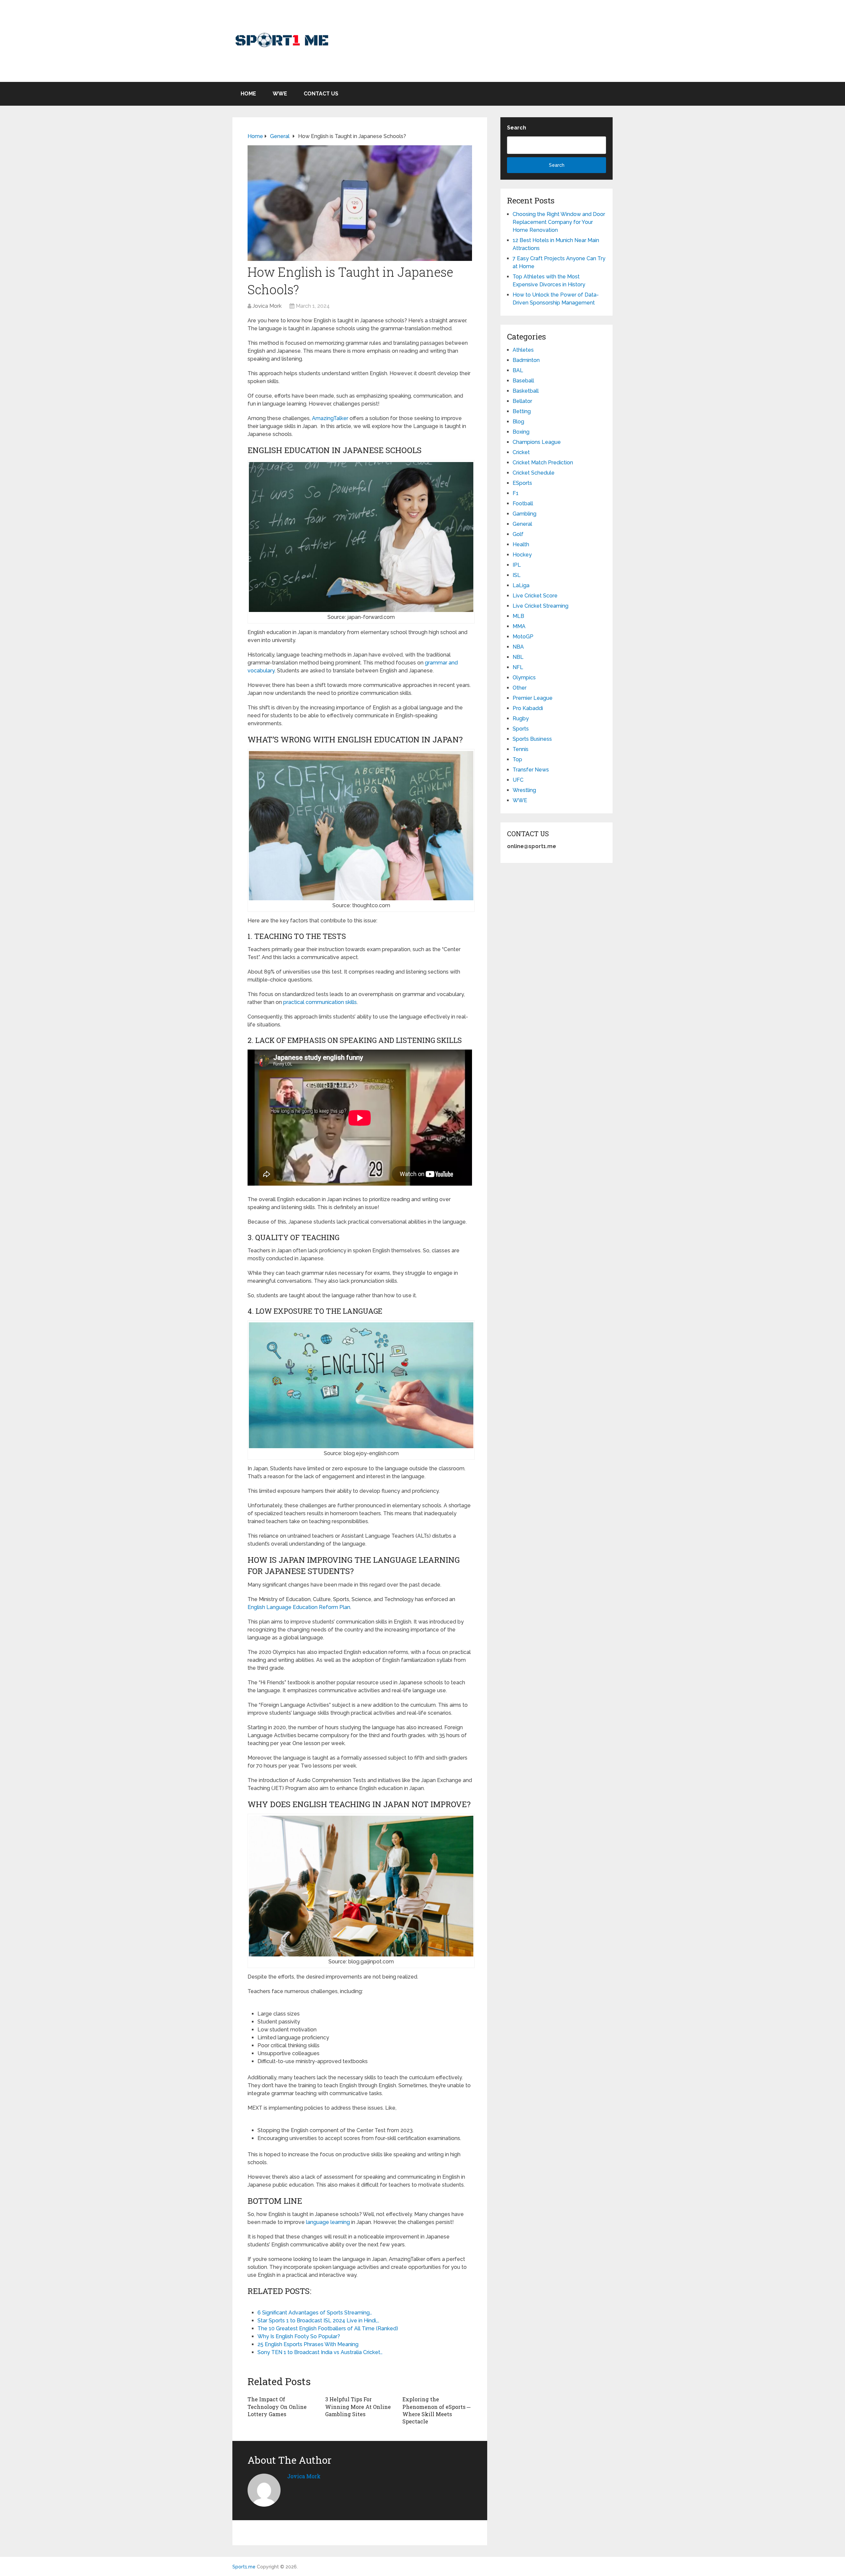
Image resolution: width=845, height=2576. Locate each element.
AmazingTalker (330, 418)
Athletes (523, 350)
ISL (517, 575)
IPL (517, 565)
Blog (518, 422)
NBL (518, 657)
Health (521, 544)
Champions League (537, 442)
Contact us (321, 94)
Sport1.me (244, 2567)
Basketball (526, 391)
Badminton (526, 360)
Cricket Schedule (534, 473)
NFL (518, 667)
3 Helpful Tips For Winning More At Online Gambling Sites (358, 2407)
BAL (518, 370)
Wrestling (524, 790)
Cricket (521, 452)
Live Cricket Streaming (541, 606)
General (522, 524)
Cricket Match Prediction (543, 463)
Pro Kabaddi (528, 708)
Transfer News (531, 770)
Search (517, 128)
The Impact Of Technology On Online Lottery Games (277, 2407)
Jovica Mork (267, 306)
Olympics (524, 678)
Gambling (524, 514)
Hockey (522, 555)
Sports (521, 729)
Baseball (523, 381)
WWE (280, 94)
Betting (522, 411)
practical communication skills (320, 1002)
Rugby (521, 718)
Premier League (533, 698)
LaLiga (521, 585)
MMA (519, 626)
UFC (518, 780)
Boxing (521, 432)
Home (248, 94)
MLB (518, 616)
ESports (522, 483)
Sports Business (532, 739)
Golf (518, 534)
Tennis (521, 749)
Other (520, 688)
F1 (516, 493)
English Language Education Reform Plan (299, 1607)
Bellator (522, 401)
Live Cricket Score (535, 596)
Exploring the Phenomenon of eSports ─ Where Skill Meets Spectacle (436, 2410)
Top (517, 759)
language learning (328, 2222)
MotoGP (523, 637)
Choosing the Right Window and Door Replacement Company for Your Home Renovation (559, 222)
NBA (518, 647)
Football (523, 503)
